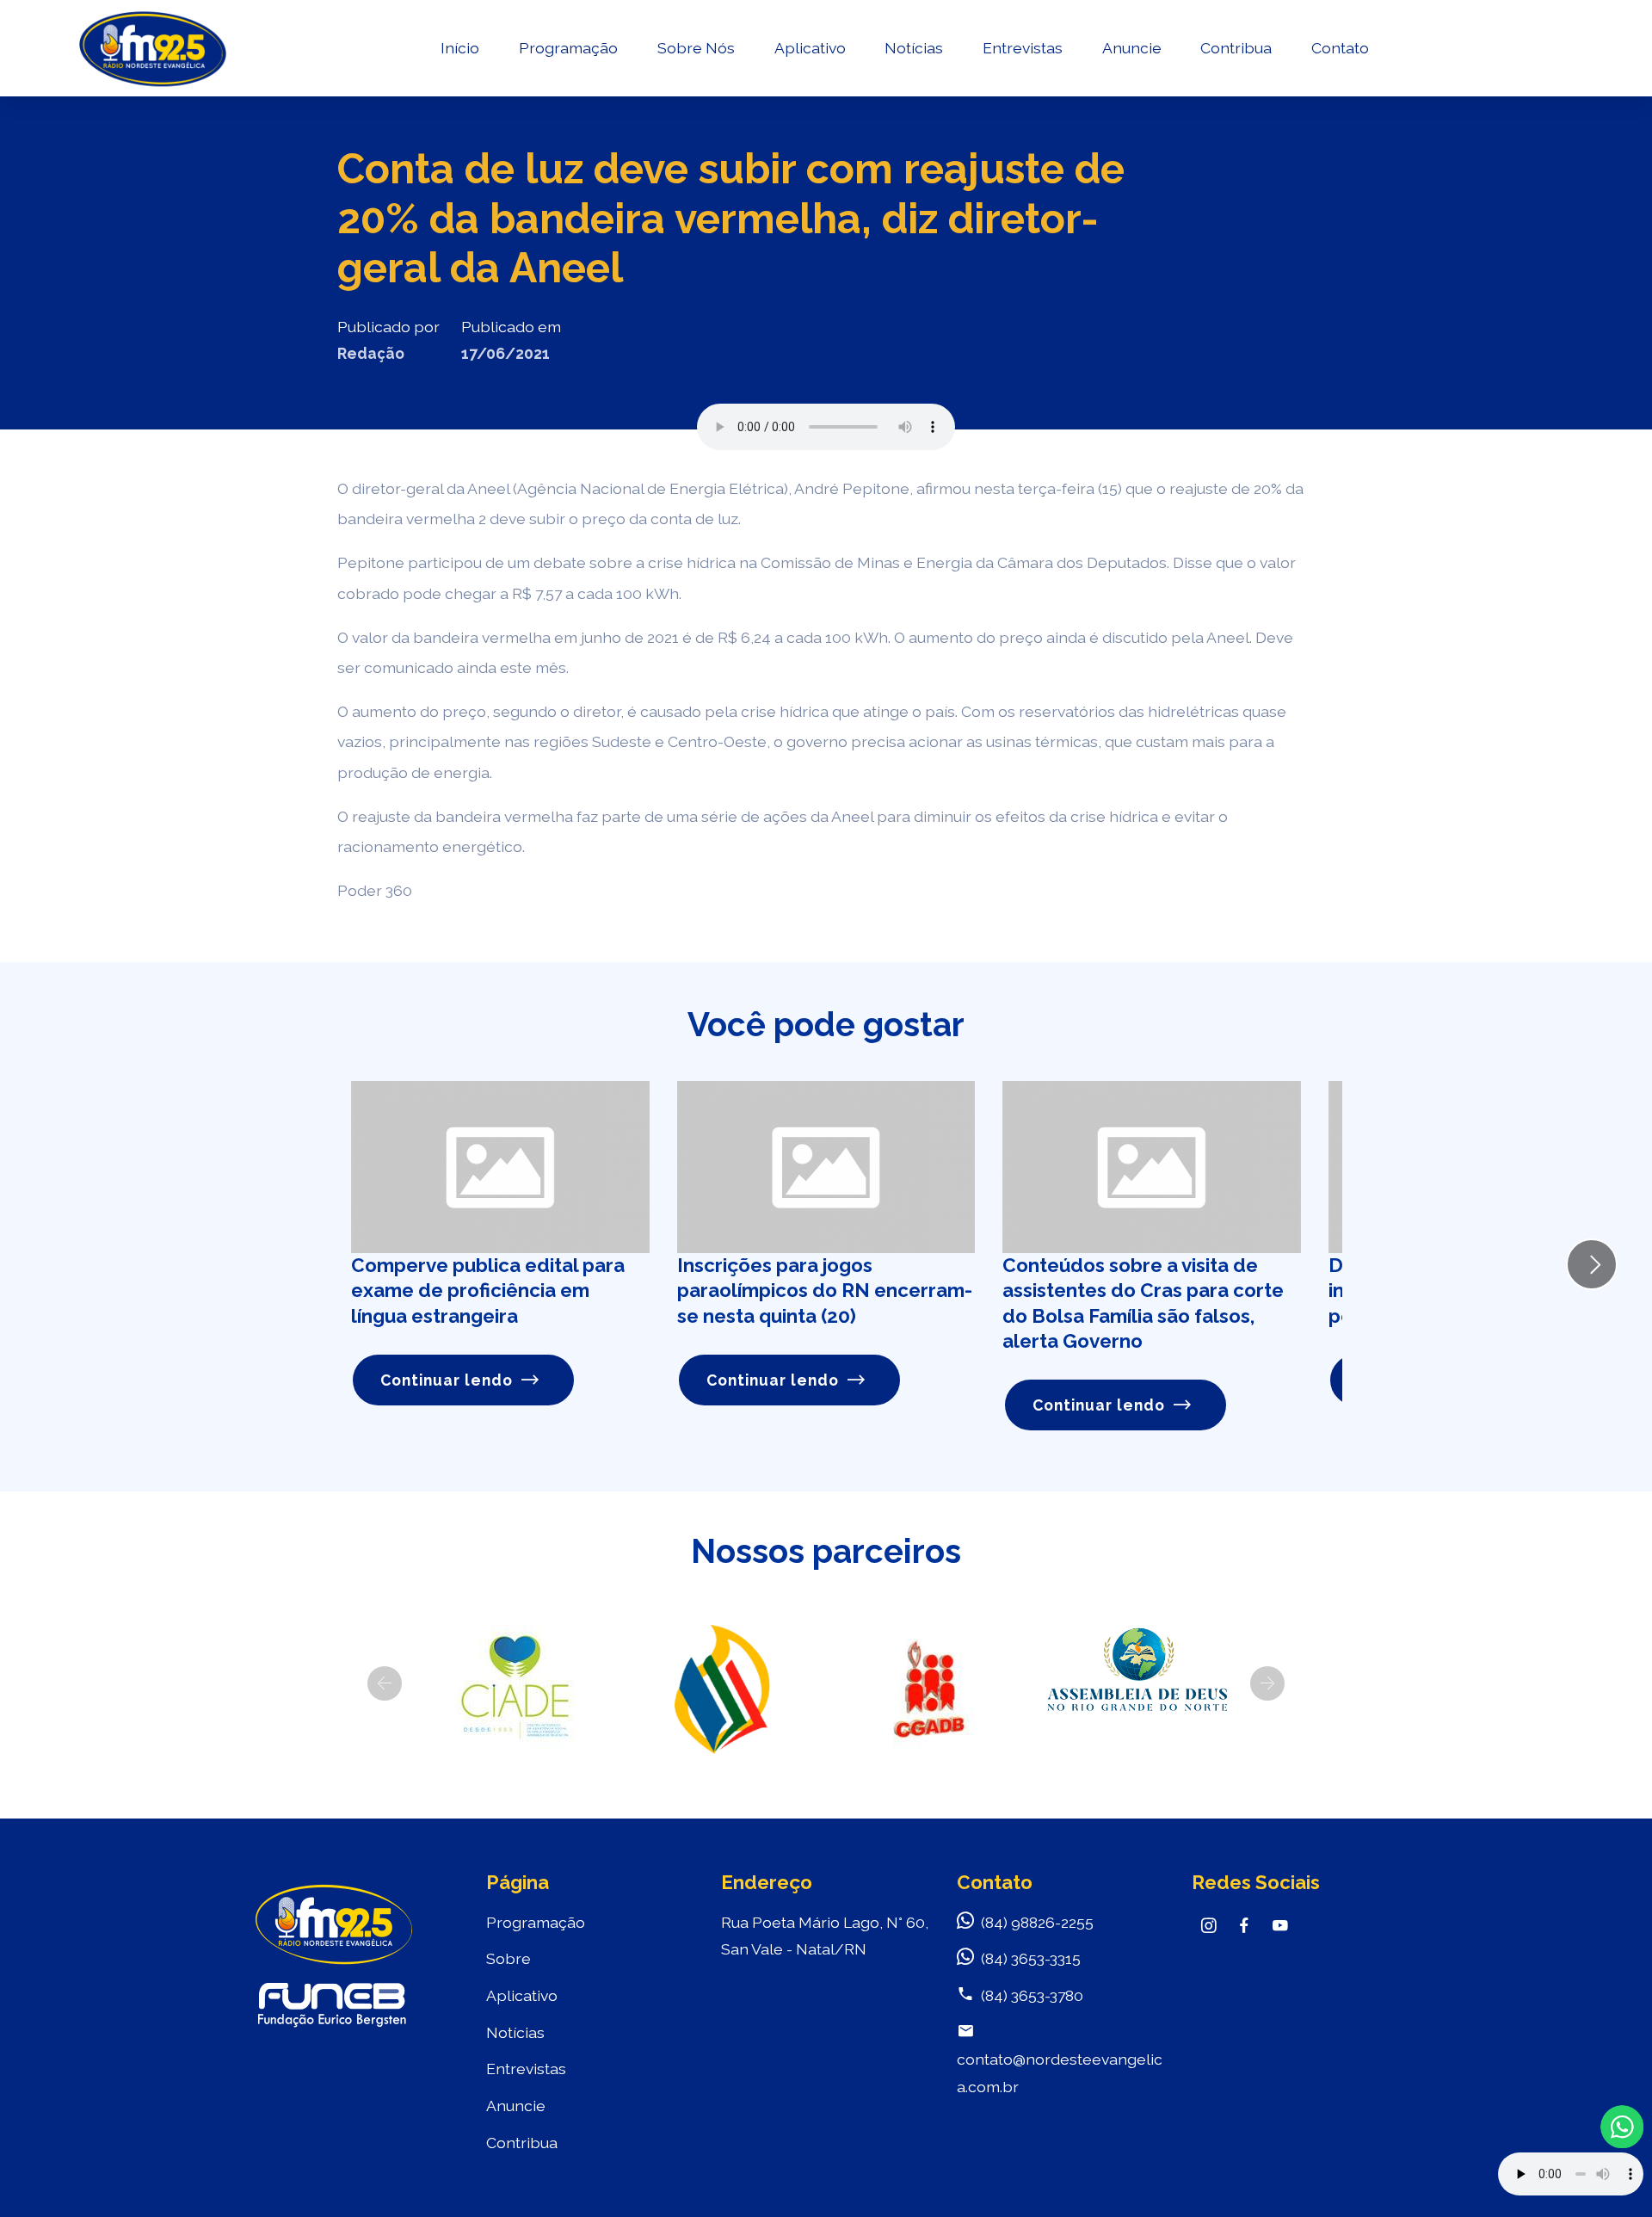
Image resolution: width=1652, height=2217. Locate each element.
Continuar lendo (447, 1380)
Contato (1340, 48)
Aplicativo (810, 48)
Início (460, 48)
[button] (385, 1683)
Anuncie (1132, 48)
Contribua (1236, 48)
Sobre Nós (696, 48)
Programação (568, 48)
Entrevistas (1023, 48)
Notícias (914, 48)
